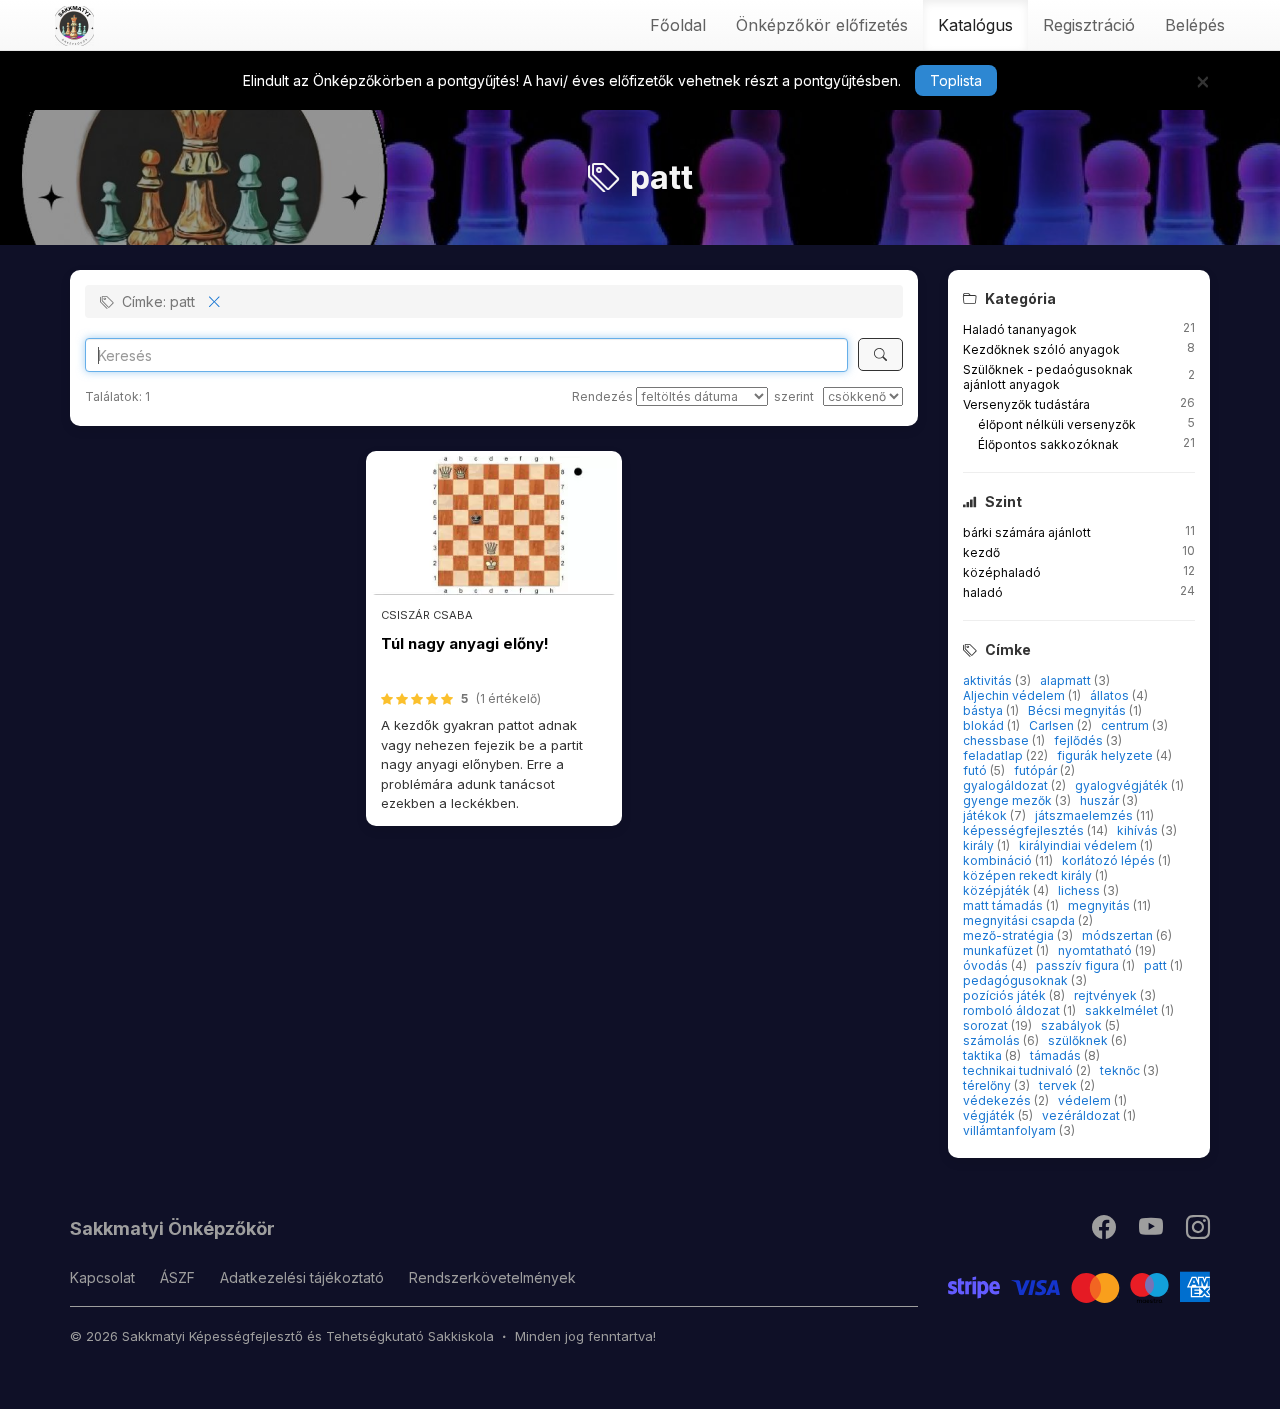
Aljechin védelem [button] (1015, 695)
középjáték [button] (998, 890)
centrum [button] (1126, 725)
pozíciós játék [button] (1006, 995)
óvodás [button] (987, 965)
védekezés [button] (998, 1100)
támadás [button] (1057, 1055)
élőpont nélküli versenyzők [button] (1057, 424)
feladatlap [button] (994, 755)
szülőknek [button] (1079, 1040)
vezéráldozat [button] (1082, 1115)
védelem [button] (1086, 1100)
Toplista (956, 80)
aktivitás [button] (989, 680)
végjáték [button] (990, 1115)
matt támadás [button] (1004, 905)
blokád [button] (985, 725)
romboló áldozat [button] (1013, 1010)
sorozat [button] (987, 1025)
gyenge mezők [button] (1009, 800)
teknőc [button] (1121, 1070)
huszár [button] (1101, 800)
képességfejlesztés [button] (1025, 830)
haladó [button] (983, 592)
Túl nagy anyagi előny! (465, 643)
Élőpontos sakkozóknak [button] (1048, 444)
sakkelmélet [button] (1123, 1010)
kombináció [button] (999, 860)
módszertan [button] (1119, 935)
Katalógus (975, 25)
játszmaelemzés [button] (1085, 815)
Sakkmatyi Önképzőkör (172, 1228)
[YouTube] (1152, 1231)
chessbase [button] (997, 740)
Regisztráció (1089, 25)
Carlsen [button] (1053, 725)
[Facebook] (1105, 1231)
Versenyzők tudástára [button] (1026, 404)
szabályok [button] (1073, 1025)
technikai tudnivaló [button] (1019, 1070)
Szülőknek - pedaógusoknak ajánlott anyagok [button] (1048, 377)
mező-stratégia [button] (1010, 935)
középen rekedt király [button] (1029, 875)
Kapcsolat (102, 1277)
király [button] (980, 845)
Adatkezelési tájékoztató (302, 1277)
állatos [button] (1111, 695)
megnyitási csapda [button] (1020, 920)
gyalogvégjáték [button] (1123, 785)
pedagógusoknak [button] (1017, 980)
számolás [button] (993, 1040)
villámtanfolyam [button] (1011, 1130)
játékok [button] (986, 815)
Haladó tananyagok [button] (1020, 329)
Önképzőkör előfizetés (822, 25)
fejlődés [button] (1080, 740)
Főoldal (678, 25)
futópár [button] (1037, 770)
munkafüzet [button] (999, 950)
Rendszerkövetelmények (492, 1277)
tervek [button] (1059, 1085)
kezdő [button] (981, 552)
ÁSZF (177, 1277)
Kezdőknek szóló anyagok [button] (1041, 349)
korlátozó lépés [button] (1110, 860)
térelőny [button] (988, 1085)
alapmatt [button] (1067, 680)
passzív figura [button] (1079, 965)
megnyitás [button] (1100, 905)
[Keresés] (880, 354)
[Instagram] (1198, 1231)
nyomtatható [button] (1096, 950)
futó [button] (976, 770)
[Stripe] (1079, 1285)
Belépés (1195, 25)
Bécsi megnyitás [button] (1078, 710)
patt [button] (1157, 965)
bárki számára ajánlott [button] (1027, 532)
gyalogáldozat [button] (1007, 785)
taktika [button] (984, 1055)
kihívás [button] (1139, 830)
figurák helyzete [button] (1106, 755)
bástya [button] (984, 710)
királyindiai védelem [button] (1079, 845)
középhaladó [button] (1002, 572)
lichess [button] (1080, 890)
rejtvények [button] (1107, 995)
